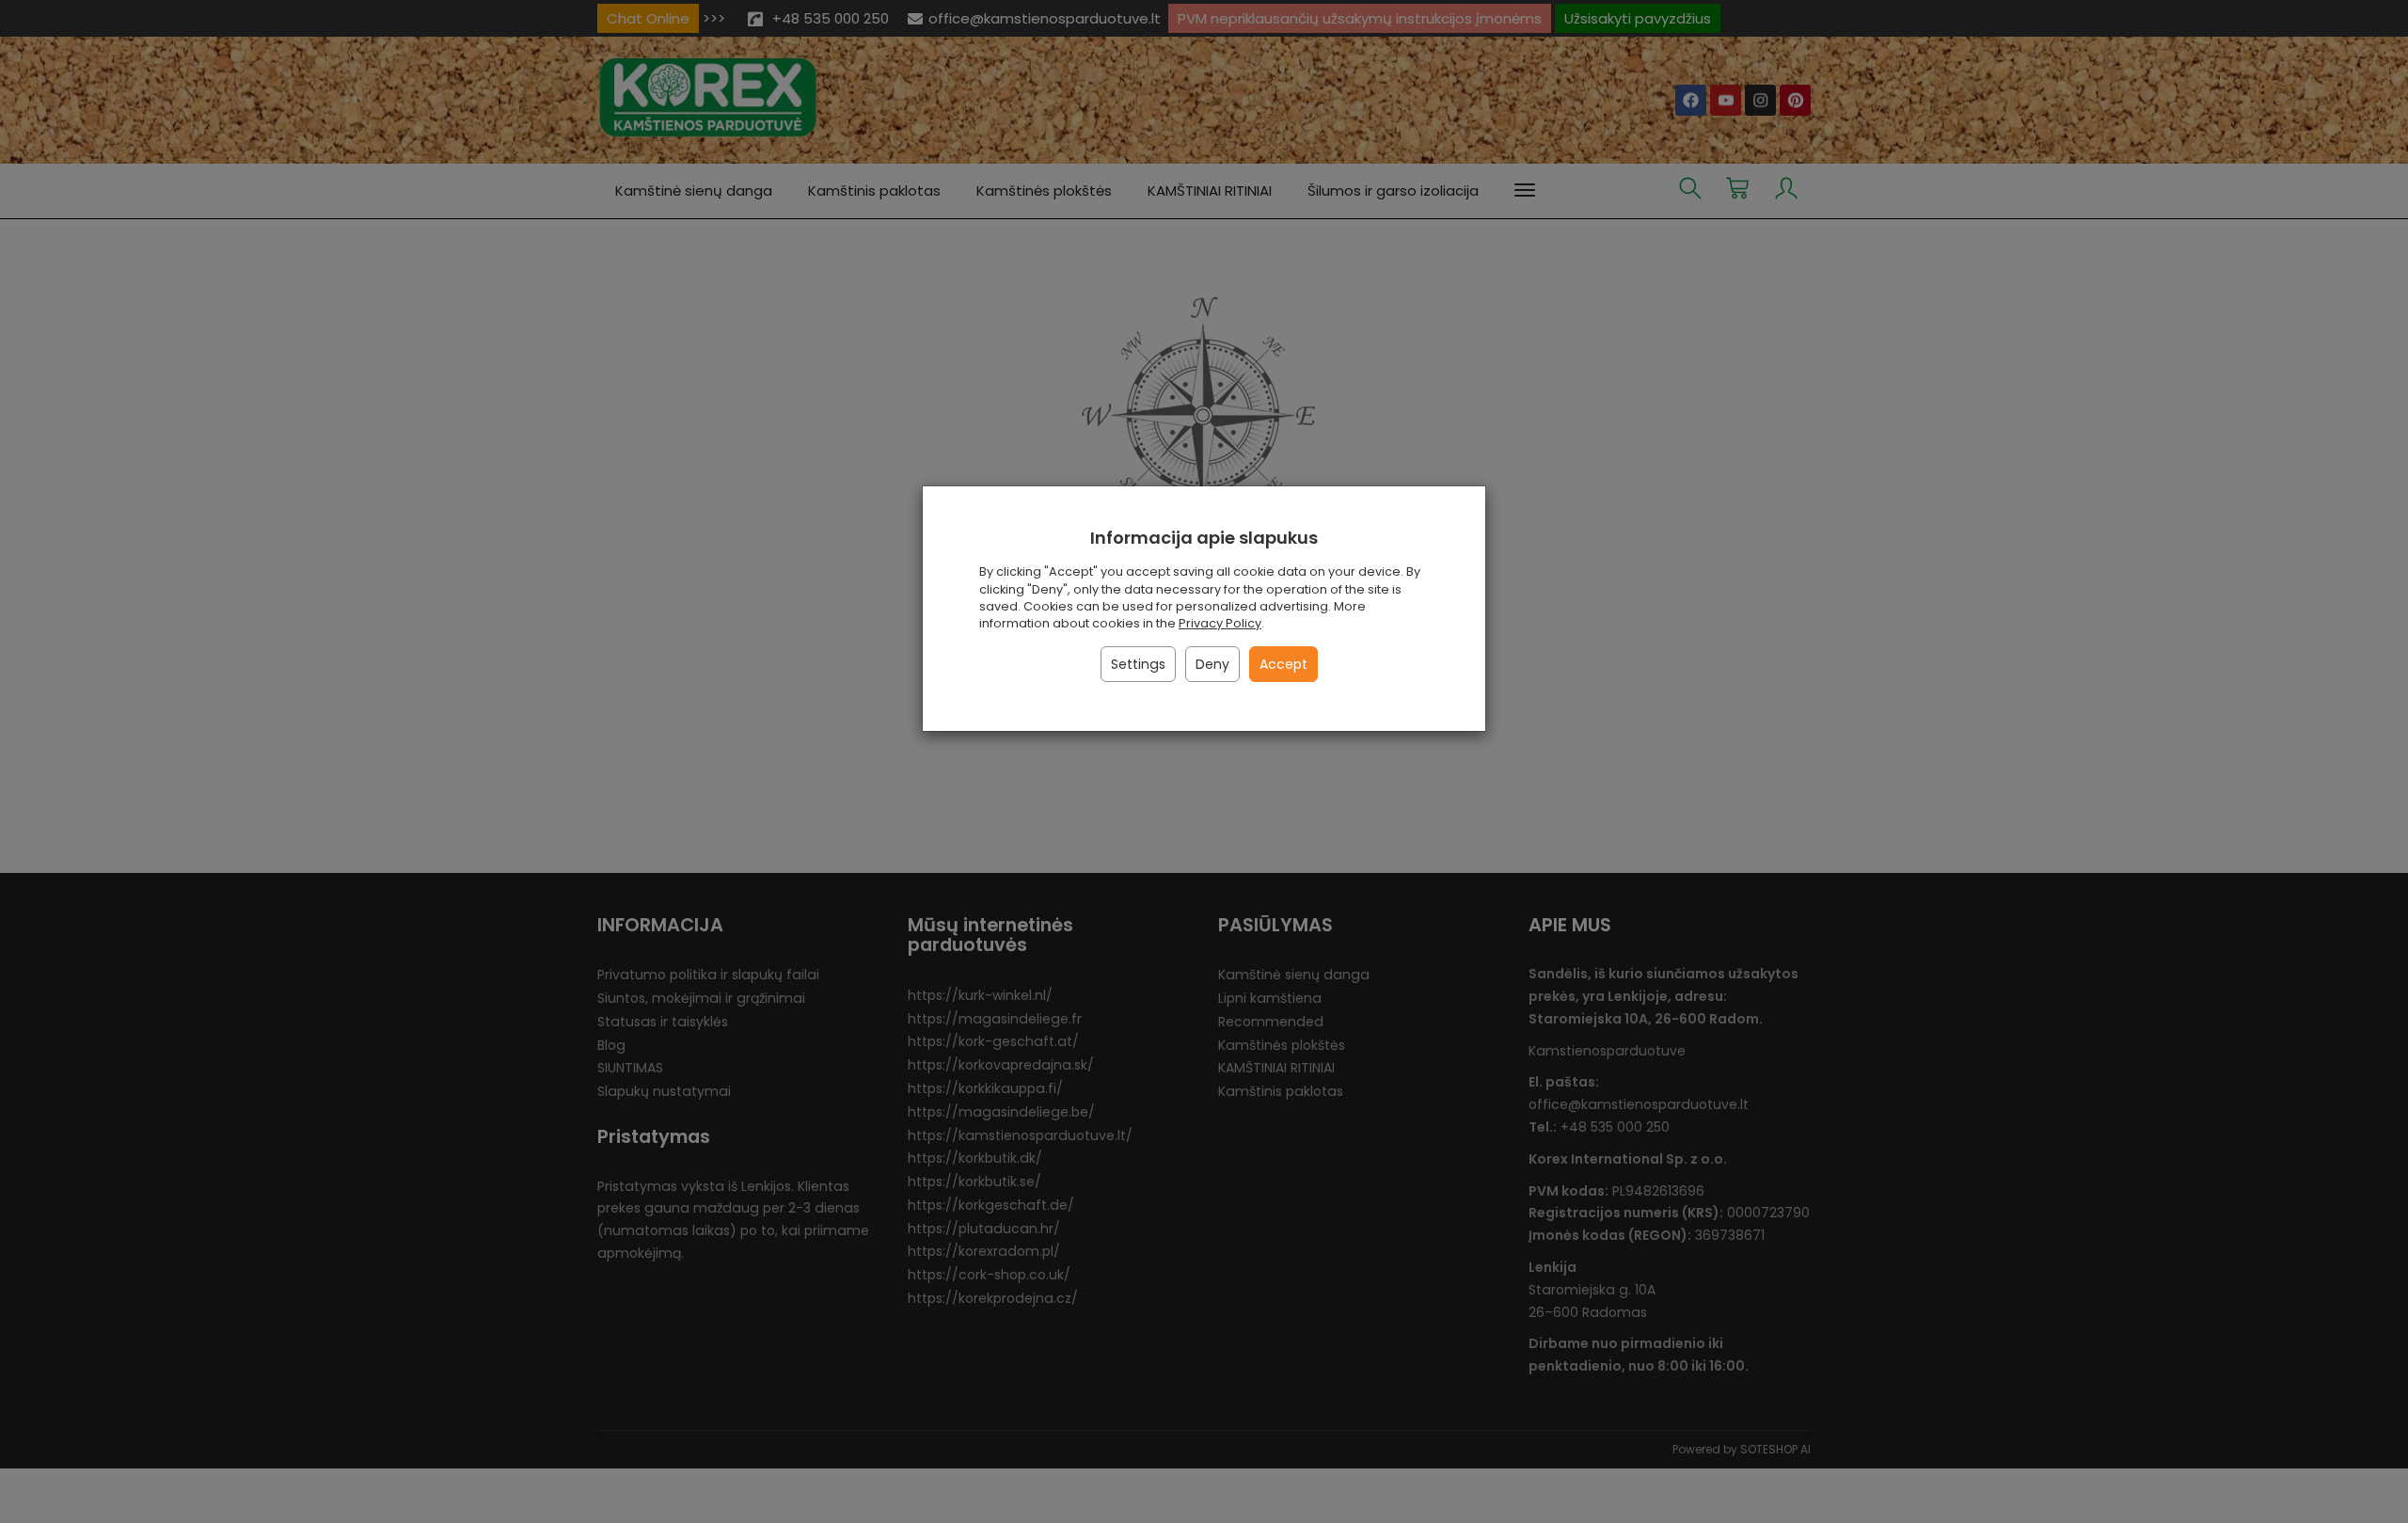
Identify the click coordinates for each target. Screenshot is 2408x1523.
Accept (1283, 664)
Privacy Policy (1220, 623)
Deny (1212, 664)
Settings (1138, 664)
